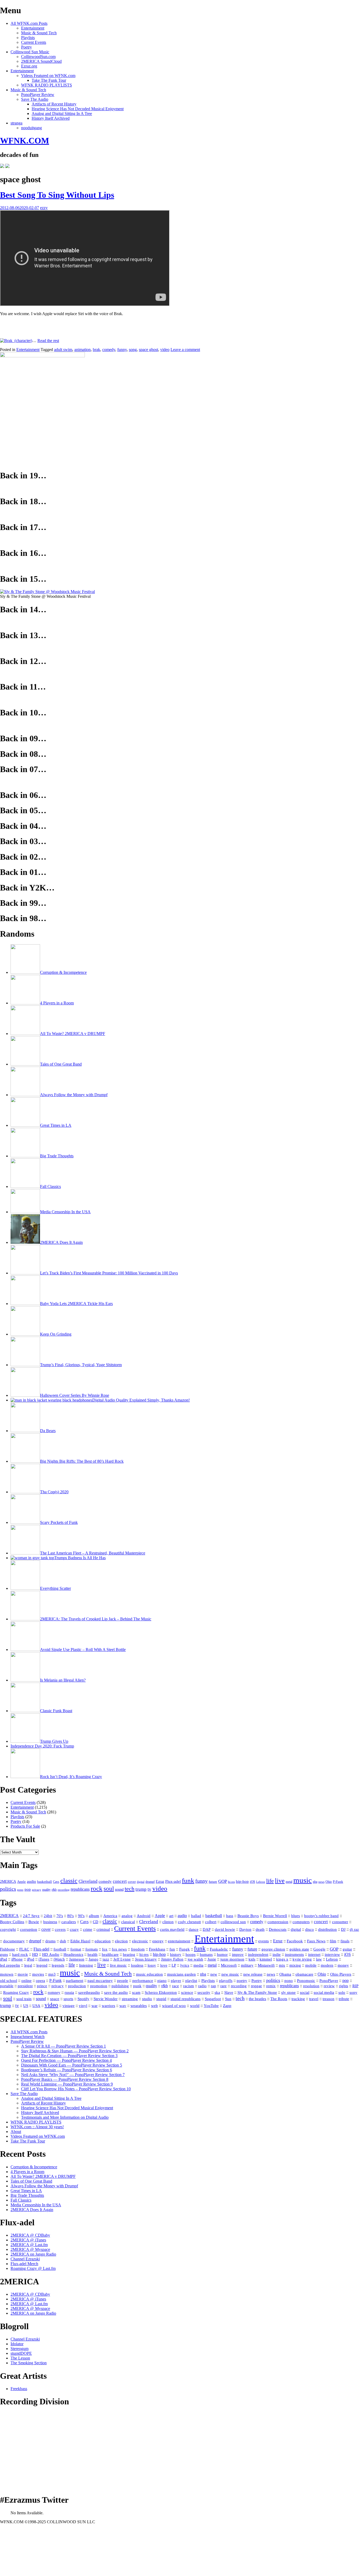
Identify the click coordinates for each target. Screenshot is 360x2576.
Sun (228, 1999)
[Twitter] (2, 167)
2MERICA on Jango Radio (33, 2254)
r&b (54, 1890)
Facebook (295, 1941)
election (121, 1941)
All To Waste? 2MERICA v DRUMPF (43, 2176)
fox (105, 1949)
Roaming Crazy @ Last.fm (33, 2268)
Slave (229, 1992)
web (154, 2006)
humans (206, 1954)
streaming (130, 1999)
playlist (191, 1980)
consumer (340, 1922)
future (213, 1882)
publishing (120, 1986)
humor (222, 1954)
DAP (207, 1929)
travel (314, 1999)
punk (137, 1986)
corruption (29, 1929)
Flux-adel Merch (24, 2264)
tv (149, 1889)
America (110, 1916)
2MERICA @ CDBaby (30, 2235)
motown (7, 1974)
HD (35, 1954)
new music (230, 1974)
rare (223, 1986)
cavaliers (69, 1922)
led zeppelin (10, 1965)
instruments (294, 1954)
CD (96, 1922)
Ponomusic (306, 1981)
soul (109, 1889)
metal (289, 1882)
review (329, 1986)
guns (4, 1954)
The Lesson (20, 2358)
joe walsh (195, 1959)
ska (217, 1992)
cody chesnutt (189, 1922)
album (94, 1916)
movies (38, 1974)
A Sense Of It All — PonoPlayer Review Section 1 (64, 2046)
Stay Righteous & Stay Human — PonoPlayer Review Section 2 (75, 2051)
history (176, 1954)
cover (132, 1882)
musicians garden (181, 1974)
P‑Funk (55, 1980)
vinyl (83, 2006)
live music (118, 1965)
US (26, 2006)
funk (188, 1880)
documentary (14, 1941)
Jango (93, 1959)
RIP (355, 1986)
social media (324, 1992)
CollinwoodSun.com (38, 57)
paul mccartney (100, 1981)
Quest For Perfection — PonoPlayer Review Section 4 (66, 2060)
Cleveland (88, 1881)
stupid (161, 1999)
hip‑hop (159, 1954)
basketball (45, 1882)
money (343, 1965)
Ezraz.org (29, 66)
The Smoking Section (29, 2363)
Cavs (56, 1882)
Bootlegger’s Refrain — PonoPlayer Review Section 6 (67, 2070)
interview (332, 1954)
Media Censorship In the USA (36, 2205)
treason (329, 1999)
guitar (347, 1949)
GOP (223, 1881)
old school (9, 1981)
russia (69, 1992)
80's (70, 1916)
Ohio (329, 1882)
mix (282, 1965)
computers (301, 1922)
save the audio (116, 1992)
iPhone (17, 1959)
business (50, 1922)
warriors (108, 2006)
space (55, 1999)
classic (69, 1881)
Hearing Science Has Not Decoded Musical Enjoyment (78, 109)
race (176, 1986)
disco (310, 1929)
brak (96, 350)
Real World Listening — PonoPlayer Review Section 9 (67, 2084)
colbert (211, 1922)
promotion (99, 1986)
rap (213, 1986)
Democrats (278, 1929)
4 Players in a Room (27, 2172)
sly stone (288, 1992)
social (305, 1992)
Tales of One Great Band (31, 2181)
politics (8, 1889)
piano (162, 1981)
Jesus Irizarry (146, 1959)
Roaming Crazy (16, 1992)
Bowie (34, 1922)
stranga (16, 123)
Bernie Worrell (275, 1916)
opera (40, 1981)
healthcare (110, 1954)
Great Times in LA (26, 2191)
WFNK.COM (25, 141)
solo (342, 1992)
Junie (212, 1959)
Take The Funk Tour (49, 80)
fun (172, 1949)
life (270, 1881)
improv (238, 1954)
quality (46, 1890)
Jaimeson (77, 1959)
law (319, 1959)
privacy (37, 1890)
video (165, 350)
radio (202, 1986)
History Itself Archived (51, 118)
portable (7, 1986)
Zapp (227, 2006)
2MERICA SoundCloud (41, 61)
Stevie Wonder (106, 1999)
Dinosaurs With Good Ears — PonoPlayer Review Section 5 (72, 2065)
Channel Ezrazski (25, 2259)
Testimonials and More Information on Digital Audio (65, 2117)
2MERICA (8, 1881)
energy (158, 1941)
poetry (242, 1981)
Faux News (316, 1941)
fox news (119, 1949)
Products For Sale (25, 1826)
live (280, 1881)
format (76, 1949)
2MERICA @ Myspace (30, 2249)
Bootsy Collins (12, 1922)
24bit (48, 1916)
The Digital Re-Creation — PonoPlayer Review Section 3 (69, 2056)
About (16, 2132)
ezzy (44, 208)
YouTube (211, 2006)
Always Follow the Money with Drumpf (44, 2186)
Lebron (261, 1882)
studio (147, 1999)
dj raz (354, 1929)
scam (136, 1992)
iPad (4, 1959)
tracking (298, 1999)
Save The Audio (35, 99)
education (103, 1941)
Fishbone (8, 1949)
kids (252, 1959)
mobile (311, 1965)
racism (189, 1986)
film (333, 1941)
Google (319, 1949)
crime (88, 1929)
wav (123, 2006)
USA (36, 2006)
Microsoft (229, 1965)
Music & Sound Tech (39, 33)
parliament (75, 1981)
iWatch (59, 1959)
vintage (69, 2006)
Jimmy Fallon (172, 1959)
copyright (8, 1929)
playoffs (226, 1981)
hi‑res (144, 1954)
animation (82, 350)
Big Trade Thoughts (27, 2195)
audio (31, 1881)
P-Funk (338, 1882)
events (264, 1941)
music (303, 1880)
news (321, 1882)
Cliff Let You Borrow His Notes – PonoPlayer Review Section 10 (76, 2089)
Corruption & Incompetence (34, 2167)
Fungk (184, 1949)
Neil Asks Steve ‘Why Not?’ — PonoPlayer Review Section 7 (73, 2075)
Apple (21, 1882)
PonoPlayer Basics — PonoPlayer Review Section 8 (65, 2079)
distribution (327, 1929)
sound (119, 1889)
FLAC (24, 1949)
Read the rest (48, 341)
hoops (191, 1954)
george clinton (273, 1949)
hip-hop (242, 1881)
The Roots (279, 1999)
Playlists (28, 38)
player (176, 1981)
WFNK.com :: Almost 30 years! (37, 2127)
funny (122, 350)
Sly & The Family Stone (257, 1992)
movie (23, 1974)
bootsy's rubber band (321, 1916)
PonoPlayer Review (38, 95)
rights (344, 1986)
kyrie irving (302, 1959)
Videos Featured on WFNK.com (48, 76)
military (247, 1965)
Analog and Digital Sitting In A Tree (62, 114)
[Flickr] (7, 167)
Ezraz (160, 1882)
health (93, 1954)
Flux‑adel (41, 1949)
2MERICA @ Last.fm (29, 2245)
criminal (103, 1929)
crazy (74, 1929)
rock (97, 1888)
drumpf (150, 1882)
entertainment (179, 1941)
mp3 (52, 1974)
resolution (311, 1986)
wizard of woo (174, 2006)
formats (92, 1949)
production (77, 1986)
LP (174, 1965)
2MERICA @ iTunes (28, 2240)
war (94, 2006)
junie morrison (232, 1959)
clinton (168, 1922)
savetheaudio (89, 1992)
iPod (31, 1959)
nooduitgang (31, 128)
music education (149, 1974)
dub (63, 1941)
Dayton (245, 1929)
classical (128, 1922)
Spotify (83, 1999)
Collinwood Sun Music (30, 52)
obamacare (304, 1974)
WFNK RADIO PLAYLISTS (47, 85)
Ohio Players (341, 1974)
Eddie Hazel (80, 1941)
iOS (252, 1882)
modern (327, 1965)
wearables (139, 2006)
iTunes (44, 1959)
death (260, 1929)
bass (230, 1916)
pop (28, 1889)
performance (143, 1981)
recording (64, 1890)
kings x (282, 1959)
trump (141, 1889)
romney (54, 1992)
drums (50, 1941)
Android (144, 1916)
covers (60, 1929)
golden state (299, 1949)
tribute (344, 1999)
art (171, 1916)
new (214, 1974)
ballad (196, 1916)
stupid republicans (186, 1999)
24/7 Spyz (31, 1916)
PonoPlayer (329, 1980)
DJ (343, 1929)
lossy (152, 1965)
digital (141, 1882)
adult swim (63, 350)
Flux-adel (173, 1881)
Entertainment (33, 28)
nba (315, 1882)
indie (277, 1954)
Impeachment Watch (28, 2037)
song (133, 350)
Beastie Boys (248, 1916)
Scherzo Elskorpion (161, 1992)
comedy (109, 350)
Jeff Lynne (122, 1959)
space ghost (149, 350)
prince (42, 1986)
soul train (24, 1999)
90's (81, 1916)
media (198, 1965)
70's (60, 1916)
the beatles (257, 1999)
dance (194, 1929)
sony (353, 1992)
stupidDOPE (21, 2353)
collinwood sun (233, 1922)
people (123, 1981)
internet (314, 1954)
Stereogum (20, 2349)
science (187, 1992)
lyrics (185, 1965)
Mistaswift (266, 1965)
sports (68, 1999)
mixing (295, 1965)
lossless (137, 1965)
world (195, 2006)
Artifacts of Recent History (54, 104)
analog (127, 1916)
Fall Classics (21, 2200)
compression (278, 1922)
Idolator (17, 2344)
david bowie (225, 1929)
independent (258, 1954)
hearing (129, 1954)
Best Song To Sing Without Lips (57, 195)
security (204, 1992)
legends (58, 1965)
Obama (285, 1974)
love (164, 1965)
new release (253, 1974)
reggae (256, 1986)
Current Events (34, 42)
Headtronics (73, 1954)
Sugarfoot (213, 1999)
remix (271, 1986)
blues (296, 1916)
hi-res (231, 1882)
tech (130, 1889)
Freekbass (157, 1949)
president (25, 1986)
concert (120, 1881)
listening (86, 1965)
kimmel (266, 1959)
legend (42, 1965)
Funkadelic (219, 1949)
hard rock (20, 1954)
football (60, 1949)
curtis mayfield (172, 1929)
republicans (80, 1889)
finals (345, 1941)
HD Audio (51, 1954)
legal (28, 1965)
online (26, 1981)
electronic (140, 1941)
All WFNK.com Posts (29, 23)
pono (20, 1890)
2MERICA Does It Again (32, 2210)
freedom (138, 1949)
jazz (106, 1959)
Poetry (26, 47)
